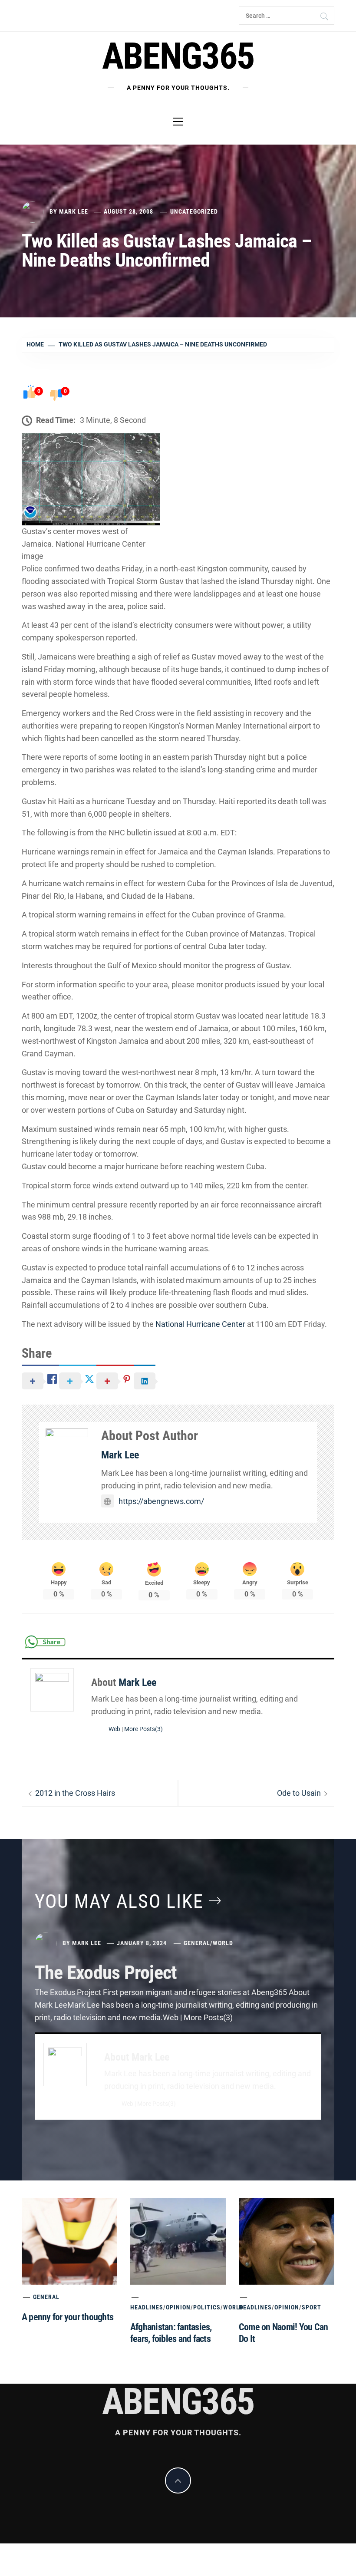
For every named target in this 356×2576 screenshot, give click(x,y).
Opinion (178, 2307)
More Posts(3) (143, 1729)
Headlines (147, 2307)
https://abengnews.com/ (161, 1501)
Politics (207, 2307)
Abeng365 (178, 56)
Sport (311, 2307)
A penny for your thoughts (68, 2317)
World (223, 1943)
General (197, 1943)
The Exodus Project (106, 1972)
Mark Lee (74, 211)
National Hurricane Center (200, 1324)
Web (114, 1729)
